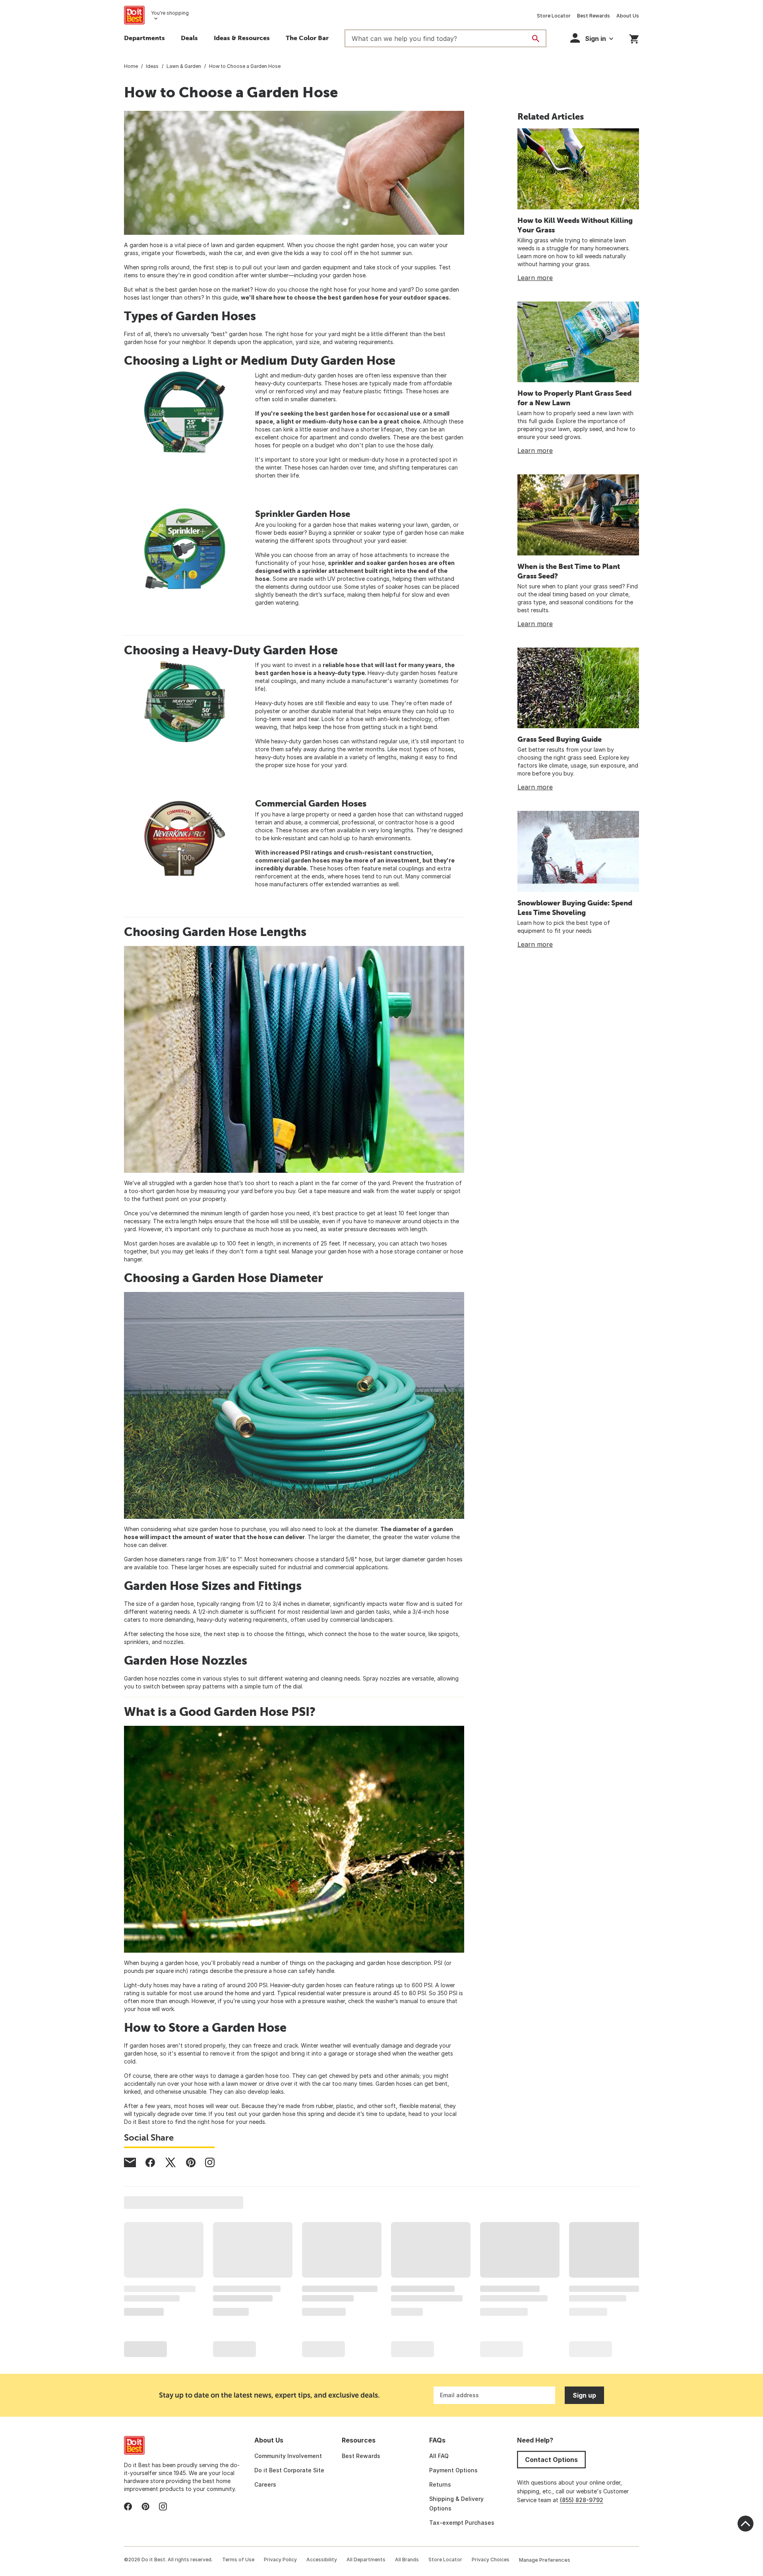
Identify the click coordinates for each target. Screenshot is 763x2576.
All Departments (366, 2560)
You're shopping (170, 13)
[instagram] (210, 2162)
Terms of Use (238, 2560)
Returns (440, 2484)
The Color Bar (307, 38)
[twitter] (170, 2162)
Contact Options (551, 2460)
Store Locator (554, 16)
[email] (130, 2162)
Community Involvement (288, 2456)
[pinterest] (191, 2162)
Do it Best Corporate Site (289, 2470)
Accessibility (322, 2560)
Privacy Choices (491, 2560)
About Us (628, 16)
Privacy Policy (280, 2560)
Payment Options (453, 2470)
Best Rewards (594, 16)
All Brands (407, 2560)
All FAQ (439, 2456)
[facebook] (150, 2162)
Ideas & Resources (242, 38)
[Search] (536, 39)
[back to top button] (746, 2524)
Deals (189, 38)
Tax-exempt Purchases (462, 2523)
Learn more (535, 278)
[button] (592, 38)
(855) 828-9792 (582, 2500)
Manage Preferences (545, 2560)
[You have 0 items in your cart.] (634, 38)
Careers (265, 2484)
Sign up (584, 2395)
